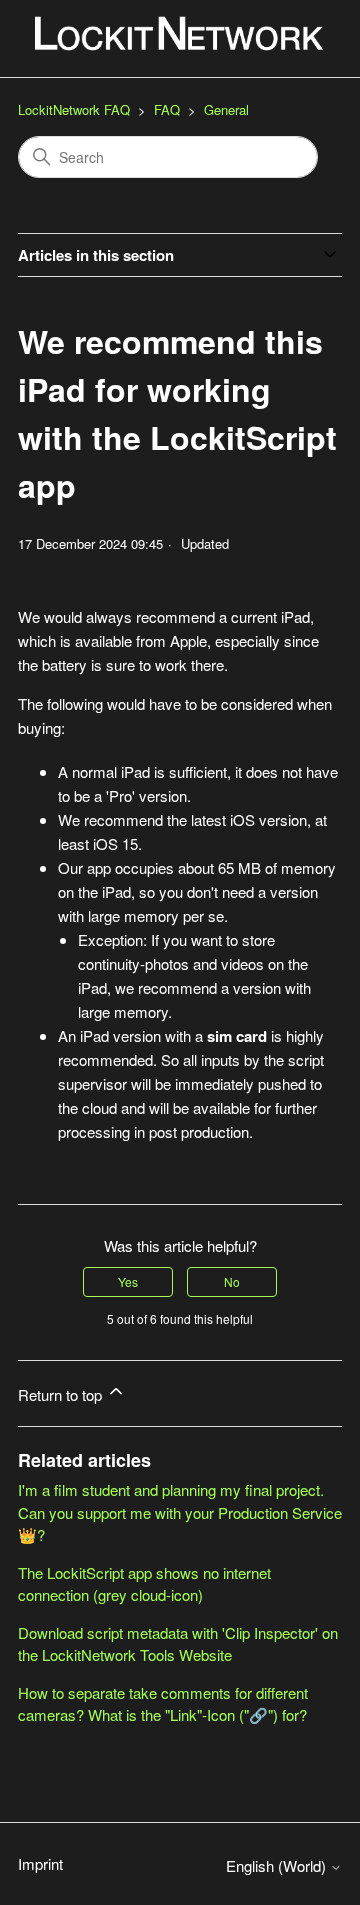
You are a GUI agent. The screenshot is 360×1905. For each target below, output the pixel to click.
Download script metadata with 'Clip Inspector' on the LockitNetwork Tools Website (178, 1644)
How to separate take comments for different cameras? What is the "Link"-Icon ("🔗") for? (163, 1704)
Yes (128, 1281)
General (226, 109)
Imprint (40, 1863)
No (232, 1281)
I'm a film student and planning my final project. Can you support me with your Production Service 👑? (180, 1512)
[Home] (180, 38)
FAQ (167, 109)
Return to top (62, 1394)
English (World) (278, 1865)
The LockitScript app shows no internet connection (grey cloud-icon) (144, 1584)
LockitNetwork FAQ (74, 109)
